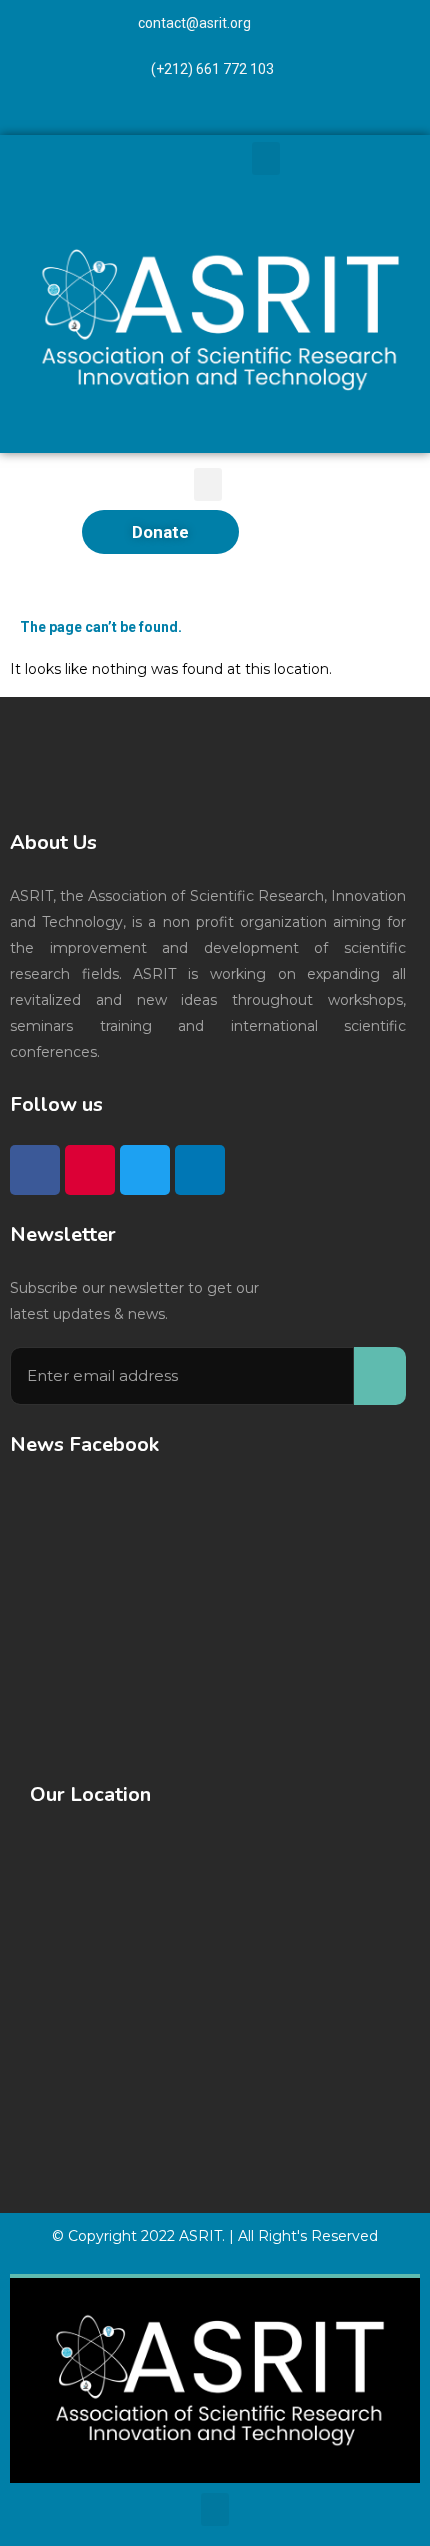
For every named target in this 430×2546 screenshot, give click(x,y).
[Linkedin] (200, 1170)
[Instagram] (269, 117)
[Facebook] (215, 117)
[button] (266, 158)
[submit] (380, 1376)
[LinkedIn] (377, 117)
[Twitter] (323, 117)
